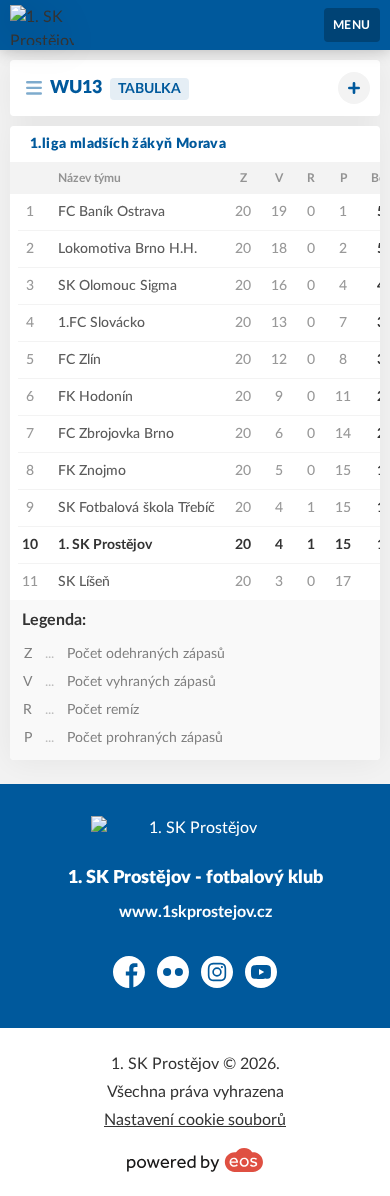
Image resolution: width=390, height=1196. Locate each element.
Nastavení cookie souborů (195, 1120)
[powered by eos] (195, 1160)
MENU (352, 25)
